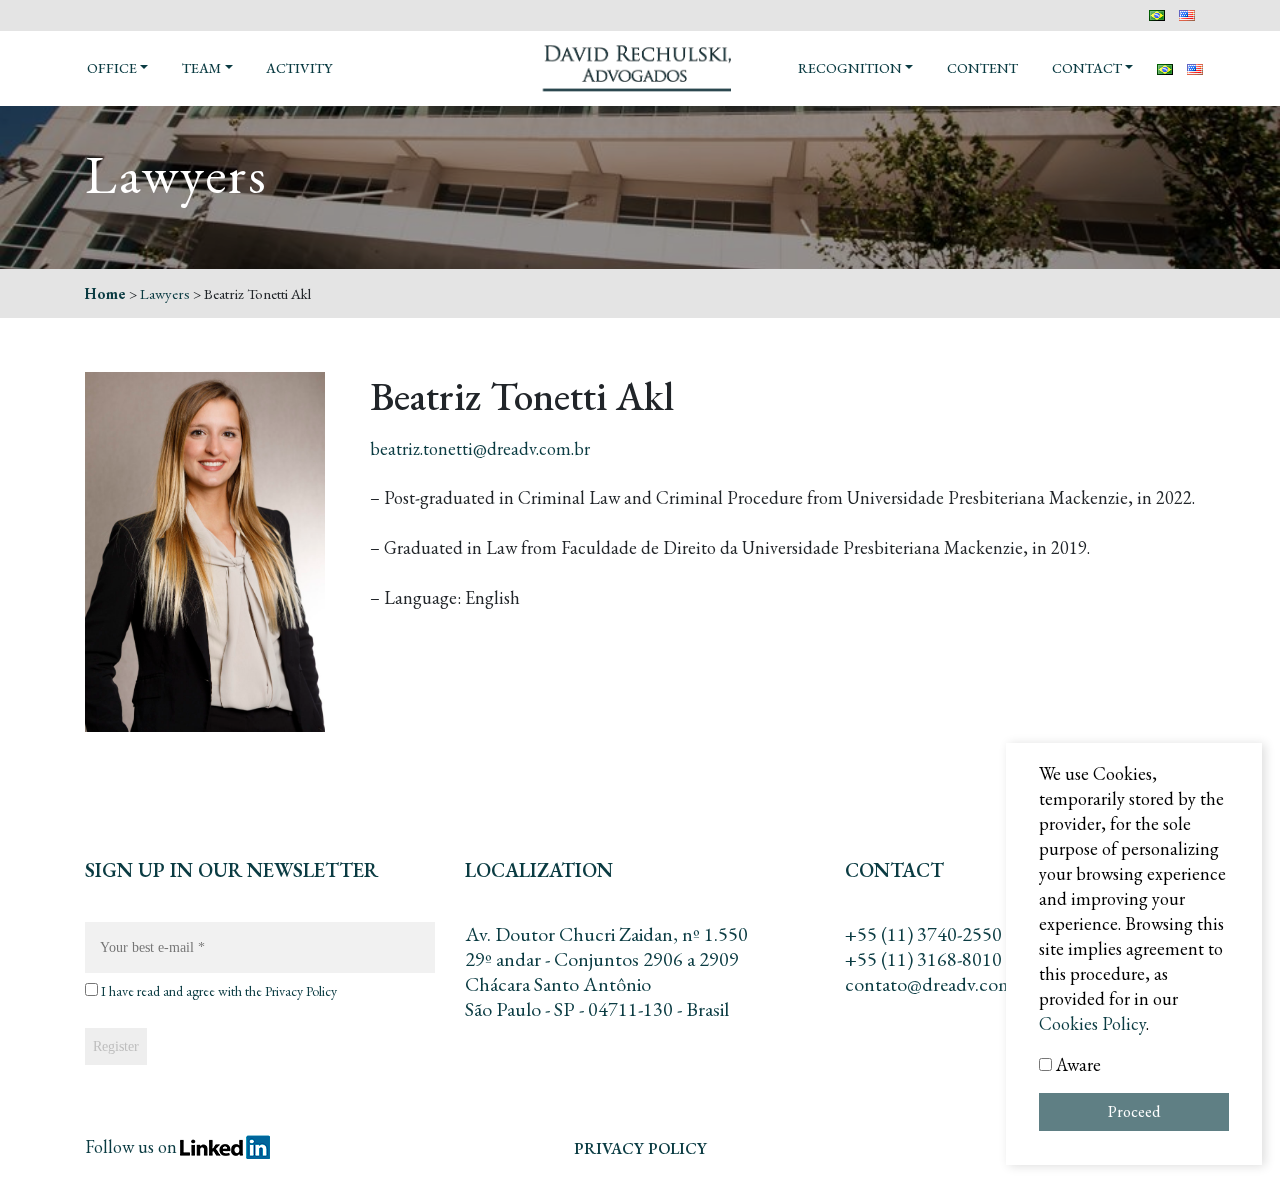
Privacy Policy (301, 991)
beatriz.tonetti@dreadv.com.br (480, 448)
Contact (1087, 68)
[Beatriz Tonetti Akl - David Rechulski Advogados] (640, 66)
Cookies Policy (1092, 1023)
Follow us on (131, 1146)
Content (982, 68)
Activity (299, 68)
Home (105, 293)
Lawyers (165, 293)
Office (112, 68)
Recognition (850, 68)
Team (201, 68)
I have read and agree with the (217, 991)
